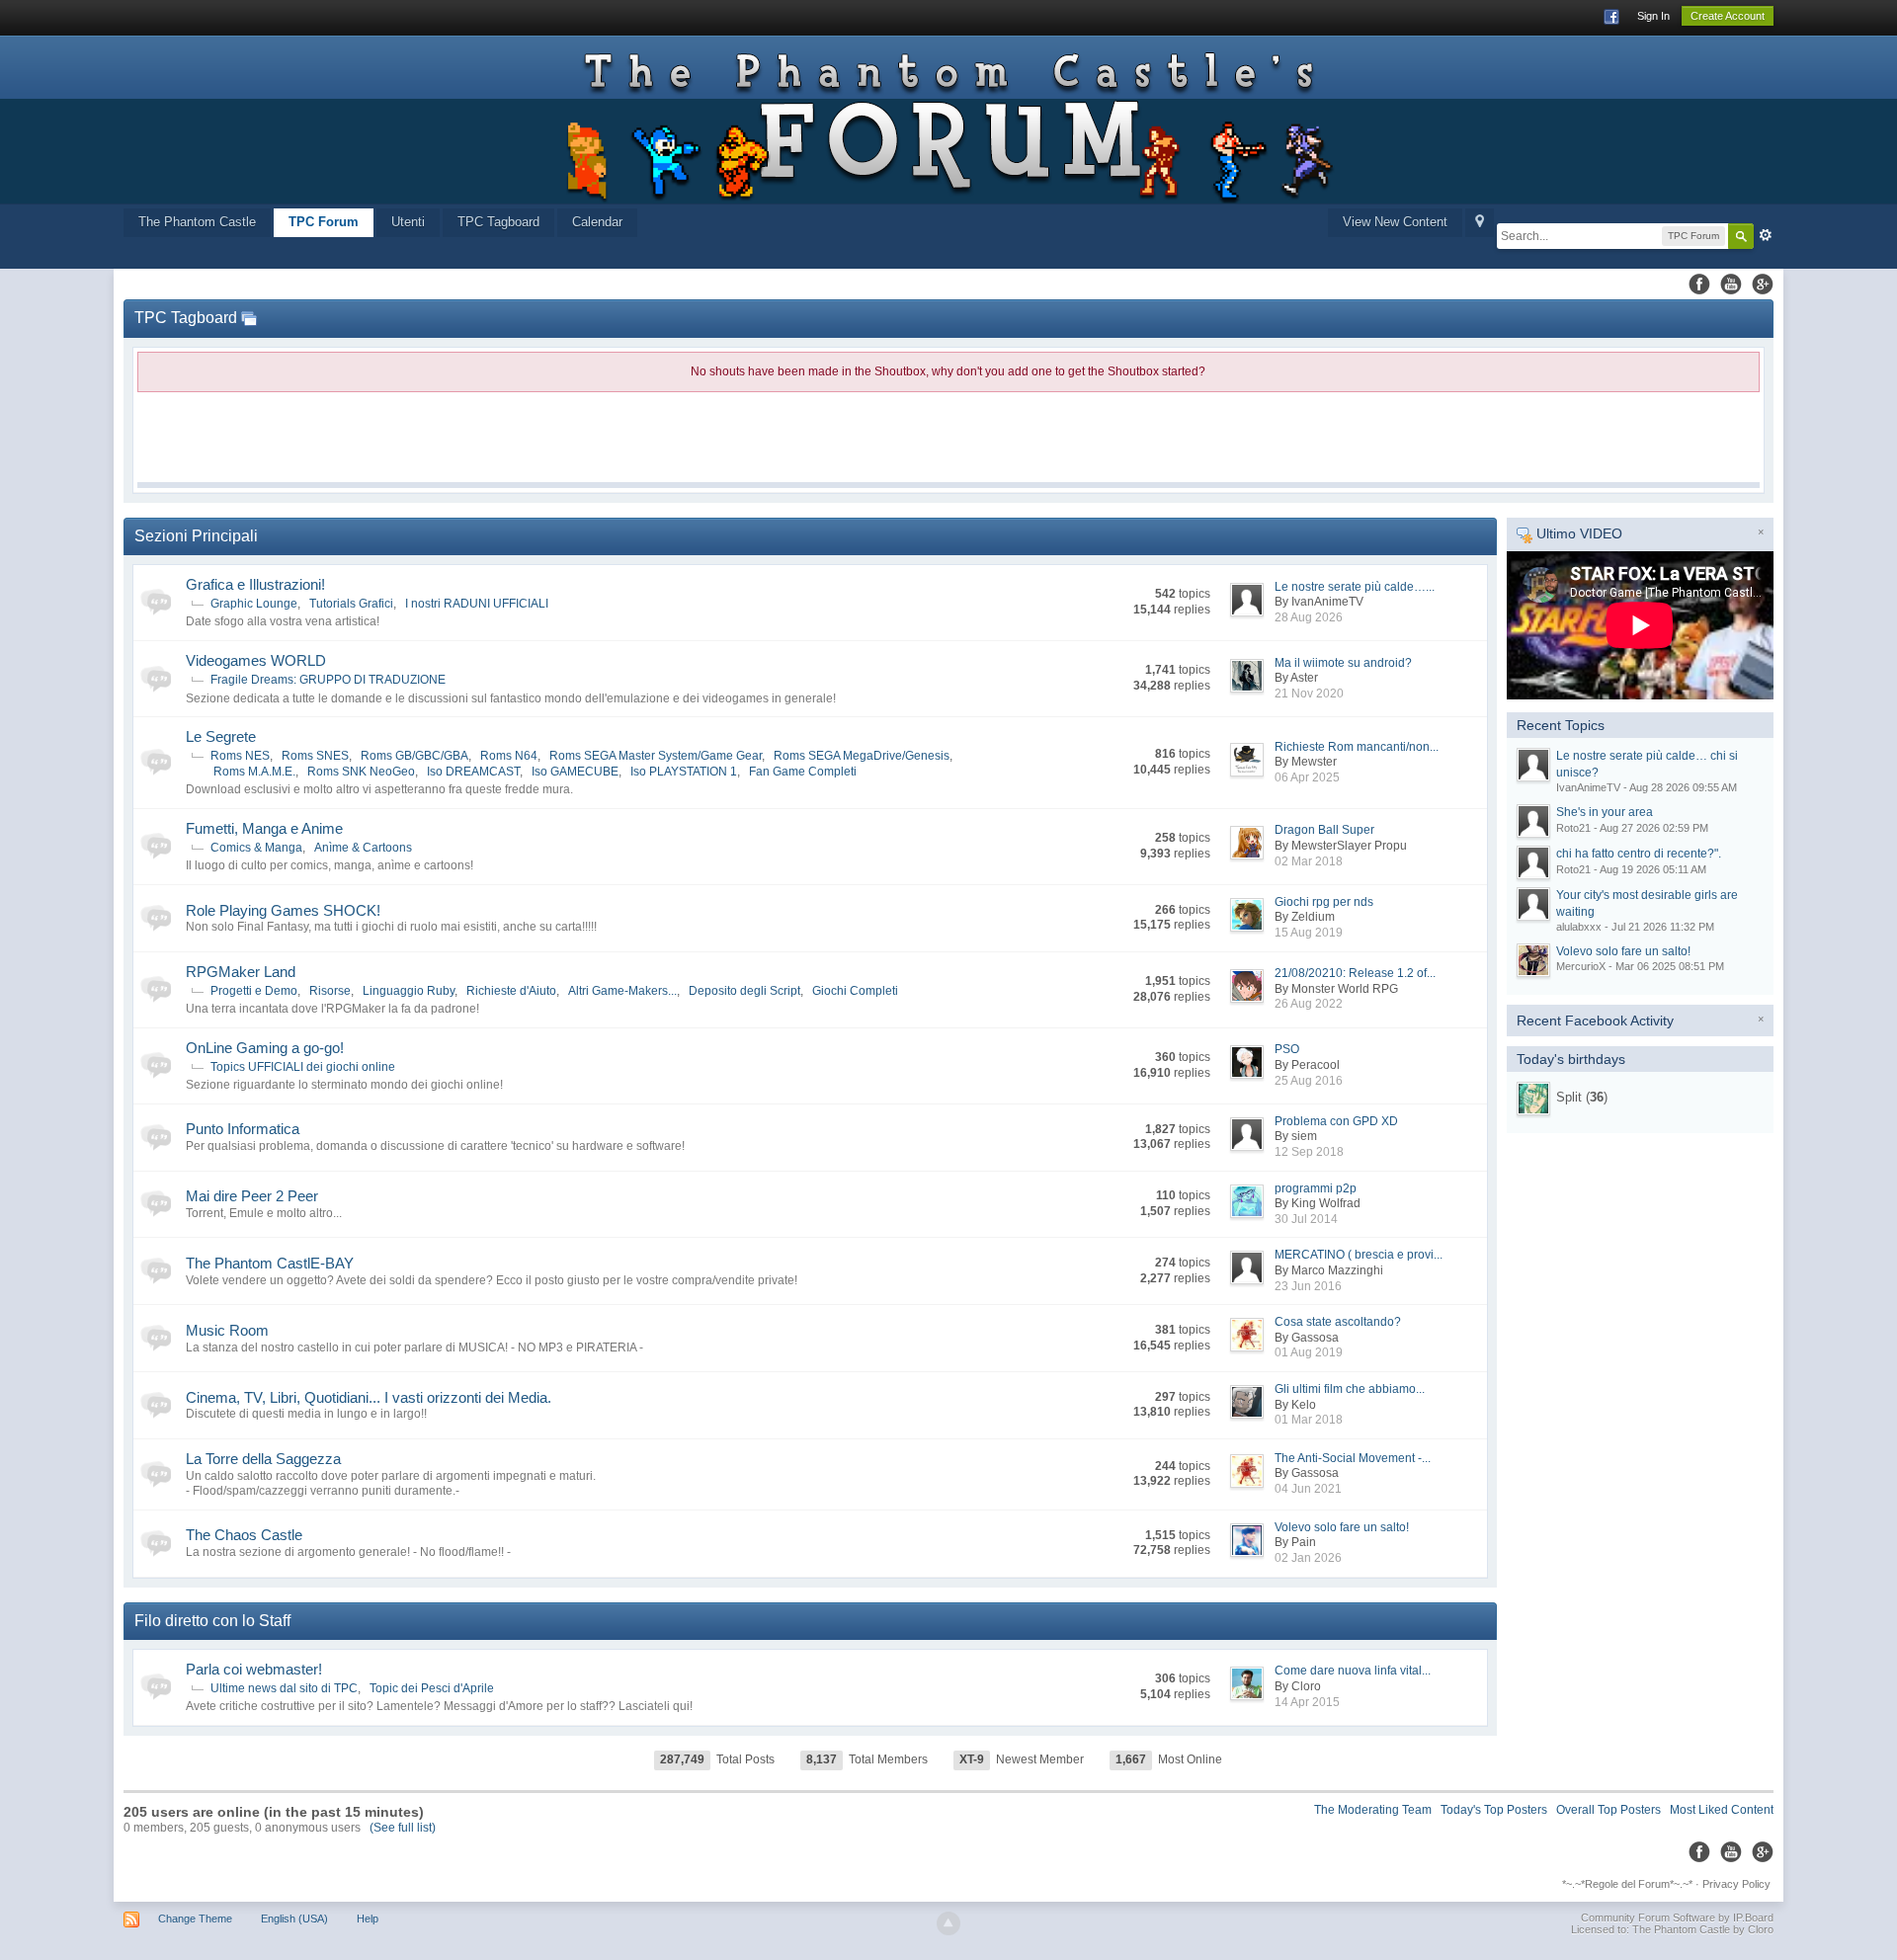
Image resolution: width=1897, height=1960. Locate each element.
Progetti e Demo (254, 991)
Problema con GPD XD (1336, 1121)
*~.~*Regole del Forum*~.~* (1627, 1884)
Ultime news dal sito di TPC (284, 1688)
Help (368, 1919)
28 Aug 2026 (1309, 617)
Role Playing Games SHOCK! (283, 910)
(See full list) (403, 1828)
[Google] (1763, 284)
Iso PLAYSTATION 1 (684, 772)
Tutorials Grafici (351, 604)
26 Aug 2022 (1309, 1004)
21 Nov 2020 (1309, 694)
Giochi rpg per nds (1324, 902)
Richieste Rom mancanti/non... (1357, 747)
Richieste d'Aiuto (511, 991)
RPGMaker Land (241, 972)
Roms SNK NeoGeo (361, 772)
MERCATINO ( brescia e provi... (1359, 1255)
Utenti (408, 222)
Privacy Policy (1736, 1884)
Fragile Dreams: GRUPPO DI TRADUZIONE (328, 680)
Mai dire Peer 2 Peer (252, 1196)
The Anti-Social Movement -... (1353, 1458)
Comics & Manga (256, 848)
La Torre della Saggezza (263, 1459)
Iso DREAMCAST (473, 772)
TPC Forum (324, 222)
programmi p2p (1316, 1188)
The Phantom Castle (197, 222)
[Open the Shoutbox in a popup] (249, 318)
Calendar (597, 222)
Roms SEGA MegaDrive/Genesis (862, 756)
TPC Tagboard (498, 222)
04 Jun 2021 (1308, 1489)
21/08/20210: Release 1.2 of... (1355, 973)
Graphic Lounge (254, 604)
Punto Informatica (243, 1129)
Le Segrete (221, 736)
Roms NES (240, 756)
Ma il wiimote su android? (1343, 663)
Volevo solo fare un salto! (1342, 1527)
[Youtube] (1731, 284)
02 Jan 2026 (1308, 1558)
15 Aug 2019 (1309, 933)
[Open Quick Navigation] (1480, 223)
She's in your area (1605, 812)
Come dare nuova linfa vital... (1353, 1671)
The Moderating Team (1373, 1810)
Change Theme (195, 1919)
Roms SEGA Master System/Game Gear (656, 756)
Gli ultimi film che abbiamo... (1350, 1389)
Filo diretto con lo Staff (212, 1621)
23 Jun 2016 (1308, 1286)
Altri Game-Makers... (622, 991)
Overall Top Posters (1608, 1810)
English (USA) (294, 1919)
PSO (1287, 1049)
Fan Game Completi (803, 772)
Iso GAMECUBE (575, 772)
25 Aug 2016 (1309, 1081)
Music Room (227, 1330)
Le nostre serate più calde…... (1355, 587)
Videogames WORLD (256, 660)
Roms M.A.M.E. (254, 772)
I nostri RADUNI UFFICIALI (477, 604)
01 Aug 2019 (1309, 1352)
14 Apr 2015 (1307, 1702)
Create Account (1728, 16)
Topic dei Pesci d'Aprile (432, 1688)
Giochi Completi (855, 991)
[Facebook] (1699, 284)
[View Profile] (1533, 1099)
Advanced (1766, 235)
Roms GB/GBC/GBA (414, 756)
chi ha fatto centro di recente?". (1639, 854)
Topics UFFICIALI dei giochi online (303, 1067)
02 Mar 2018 (1309, 861)
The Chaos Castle (244, 1535)
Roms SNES (315, 756)
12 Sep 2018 (1309, 1152)
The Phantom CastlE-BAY (270, 1263)
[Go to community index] (948, 120)
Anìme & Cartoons (363, 848)
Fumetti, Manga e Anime (264, 828)
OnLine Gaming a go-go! (265, 1048)
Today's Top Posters (1494, 1810)
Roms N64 (509, 756)
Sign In (1653, 16)
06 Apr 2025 (1307, 777)
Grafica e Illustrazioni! (255, 584)
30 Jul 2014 (1306, 1219)
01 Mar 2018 (1309, 1420)
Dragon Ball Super (1324, 830)
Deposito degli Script (744, 991)
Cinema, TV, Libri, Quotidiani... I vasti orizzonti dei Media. (369, 1397)
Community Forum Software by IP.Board (1677, 1918)
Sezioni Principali (196, 536)
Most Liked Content (1722, 1810)
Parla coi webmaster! (254, 1669)
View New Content (1395, 222)
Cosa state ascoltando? (1338, 1322)
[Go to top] (948, 1923)
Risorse (330, 991)
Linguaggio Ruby (409, 991)
